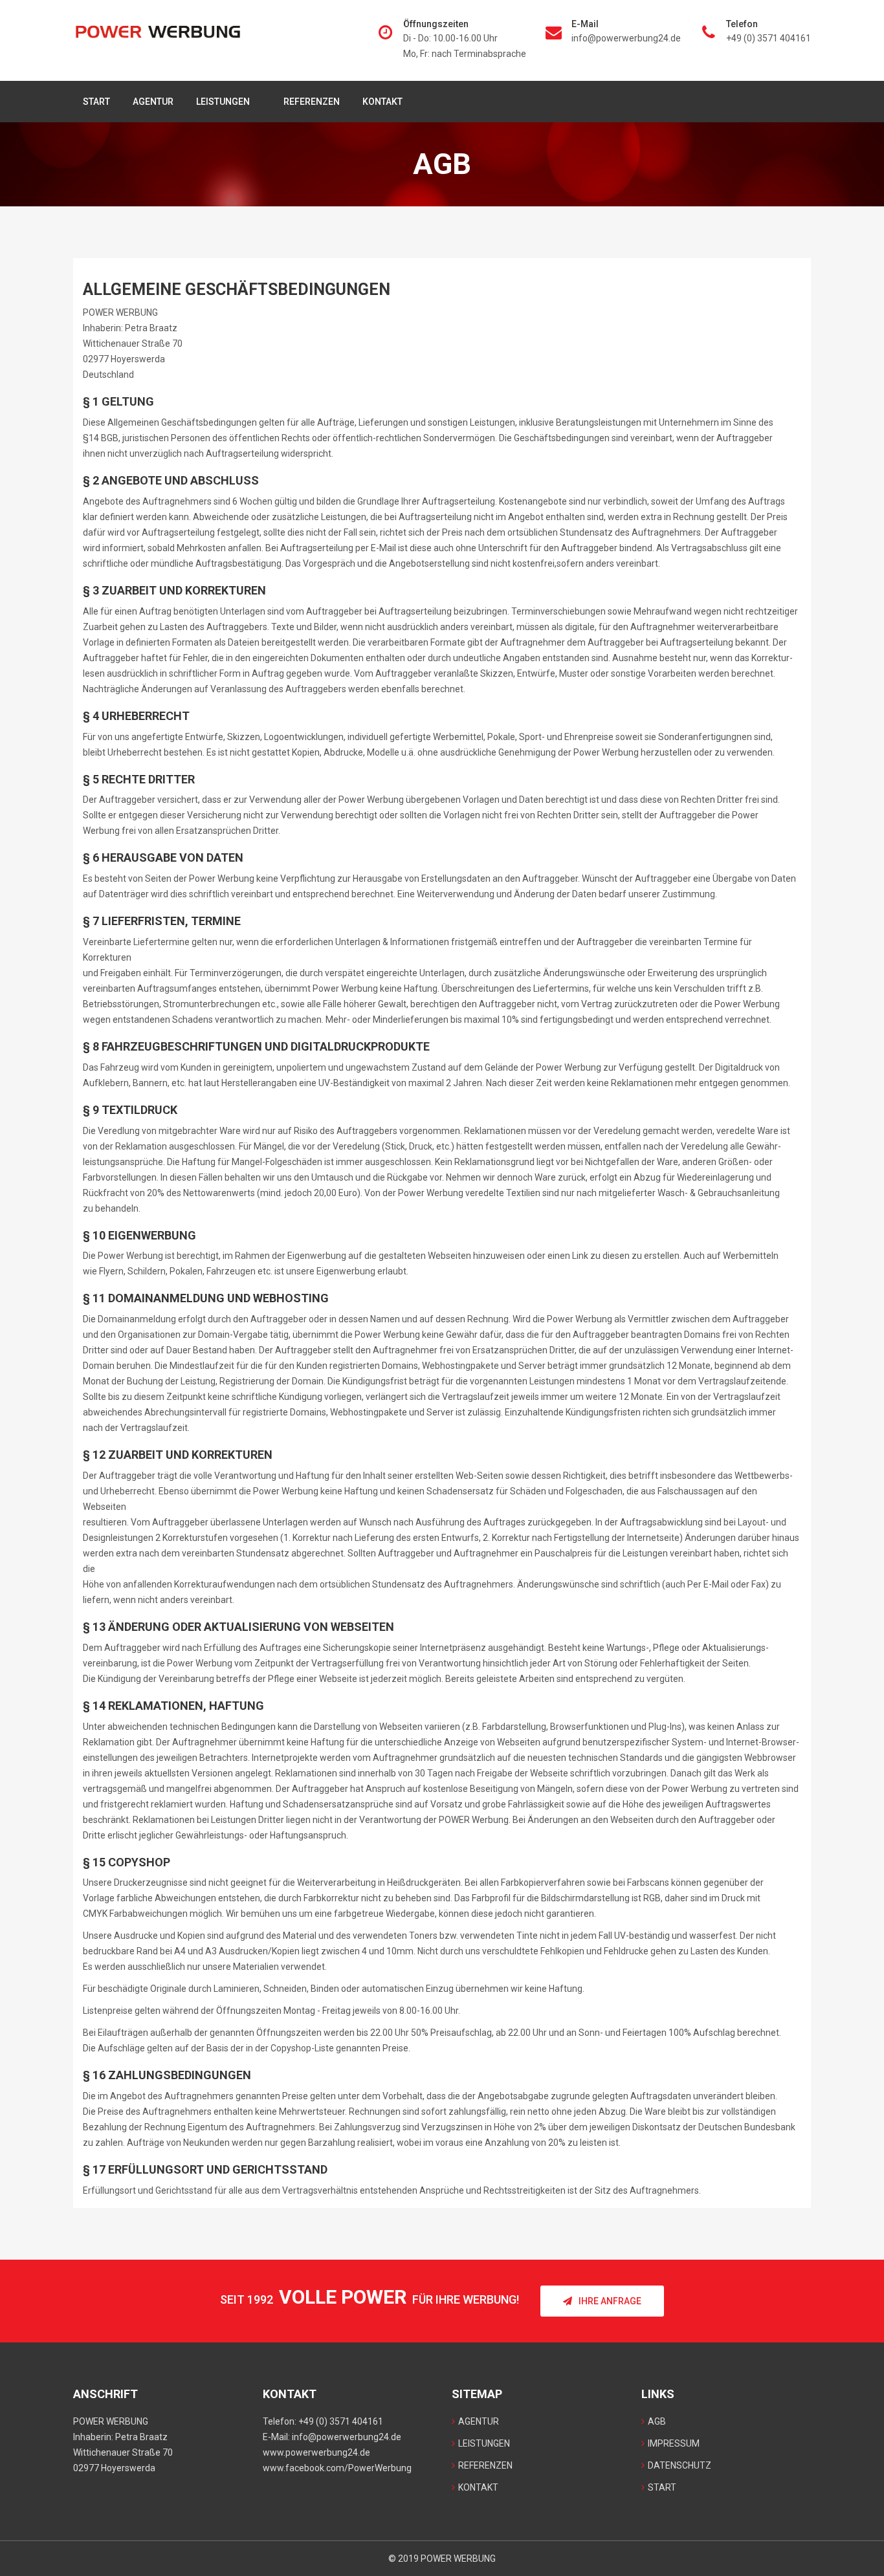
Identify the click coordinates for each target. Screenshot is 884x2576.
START (96, 102)
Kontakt (382, 102)
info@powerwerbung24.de (626, 38)
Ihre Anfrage (610, 2301)
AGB (657, 2421)
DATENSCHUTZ (680, 2465)
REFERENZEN (312, 102)
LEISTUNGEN (223, 102)
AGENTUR (153, 102)
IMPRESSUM (674, 2443)
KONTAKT (478, 2487)
